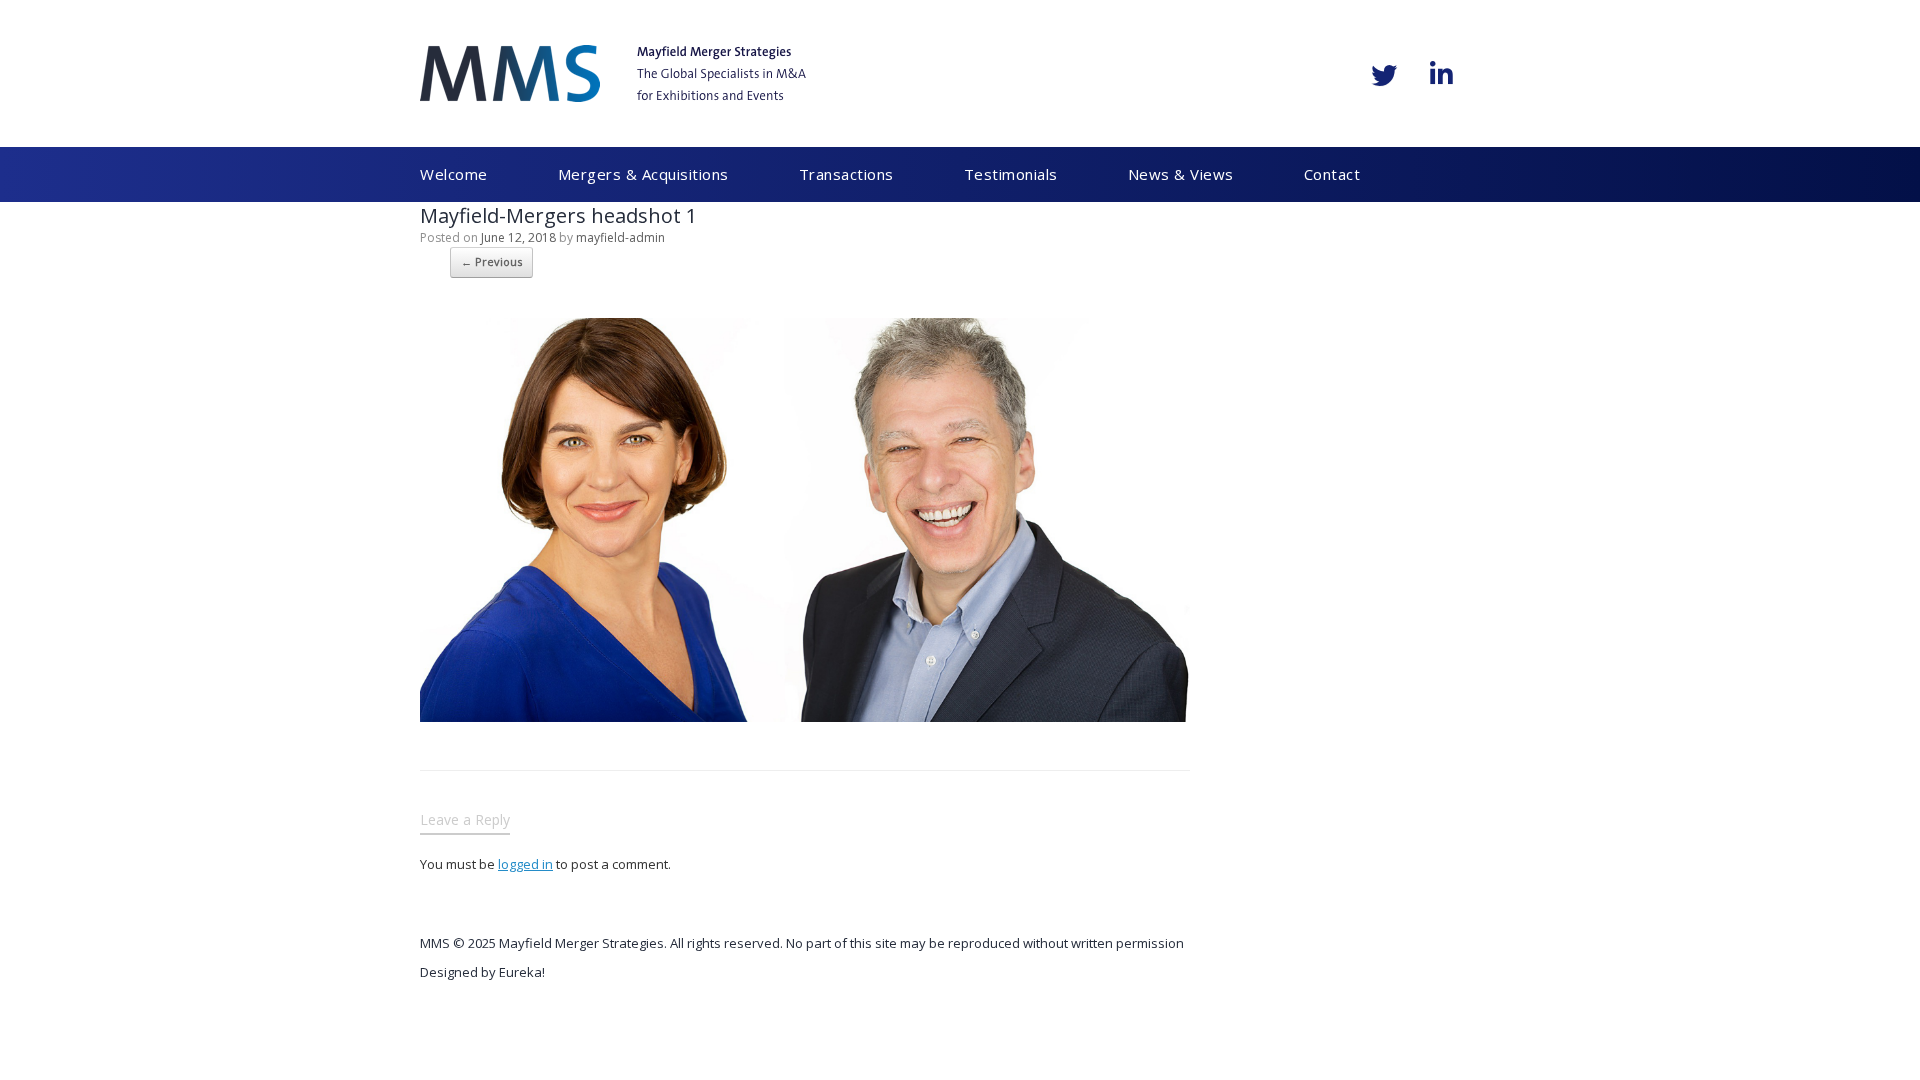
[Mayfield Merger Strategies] (613, 73)
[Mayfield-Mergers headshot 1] (805, 715)
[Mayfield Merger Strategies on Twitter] (1384, 75)
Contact (1207, 174)
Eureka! (522, 973)
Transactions (796, 174)
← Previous (491, 261)
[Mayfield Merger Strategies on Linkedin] (1441, 74)
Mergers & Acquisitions (618, 174)
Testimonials (936, 174)
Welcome (454, 174)
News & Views (1081, 174)
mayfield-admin (620, 237)
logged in (525, 864)
